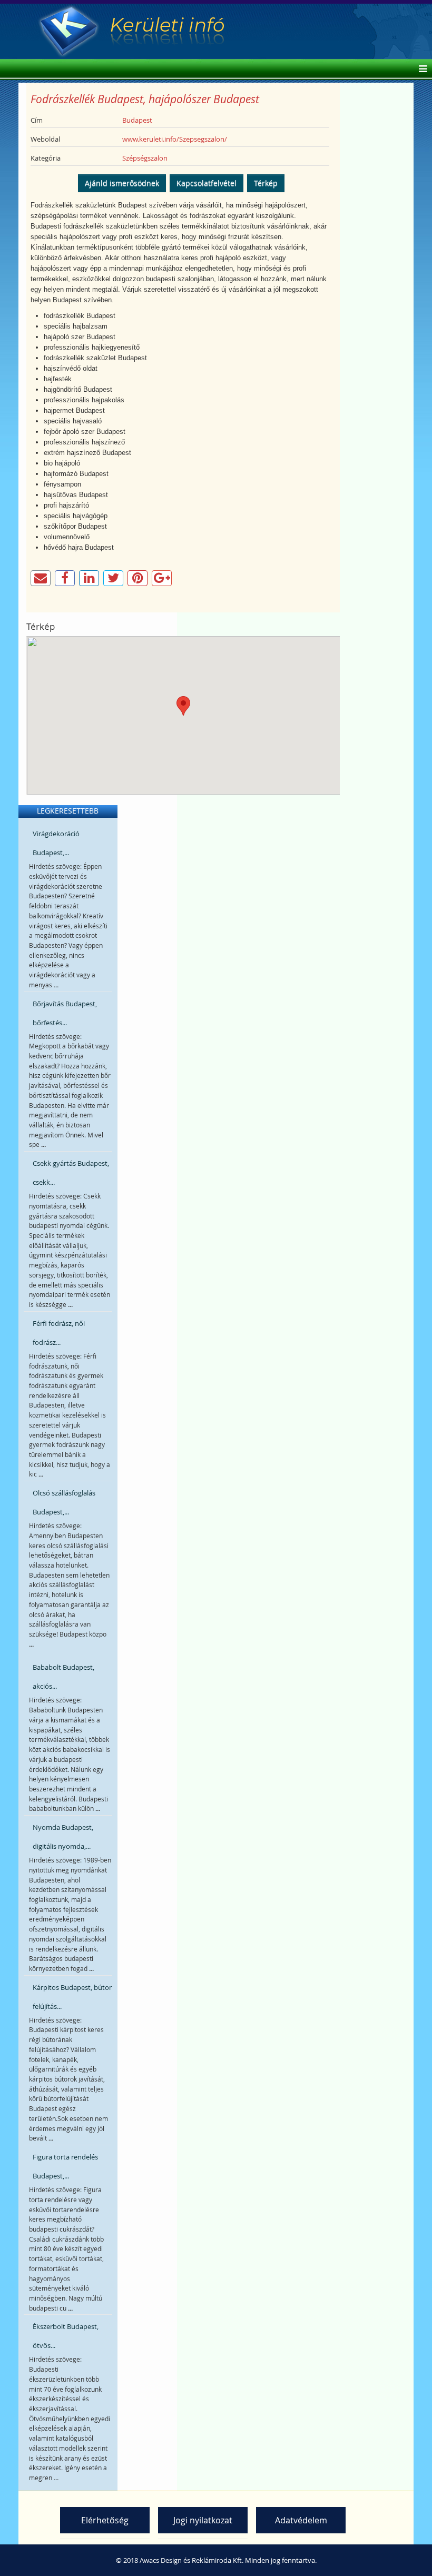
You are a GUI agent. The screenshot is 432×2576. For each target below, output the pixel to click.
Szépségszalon (145, 158)
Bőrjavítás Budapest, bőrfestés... (65, 1013)
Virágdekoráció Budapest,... (56, 843)
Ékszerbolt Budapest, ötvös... (66, 2336)
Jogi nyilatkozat (203, 2520)
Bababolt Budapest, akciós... (63, 1677)
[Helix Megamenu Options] (420, 70)
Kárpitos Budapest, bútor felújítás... (72, 1997)
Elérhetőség (105, 2520)
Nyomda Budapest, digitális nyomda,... (63, 1837)
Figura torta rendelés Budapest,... (65, 2166)
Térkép (266, 183)
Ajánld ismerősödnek (122, 183)
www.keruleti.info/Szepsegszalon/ (175, 139)
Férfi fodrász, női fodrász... (59, 1333)
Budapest (137, 120)
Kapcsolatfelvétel (207, 183)
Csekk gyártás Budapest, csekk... (71, 1173)
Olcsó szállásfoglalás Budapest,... (64, 1502)
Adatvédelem (301, 2520)
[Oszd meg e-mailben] (41, 578)
